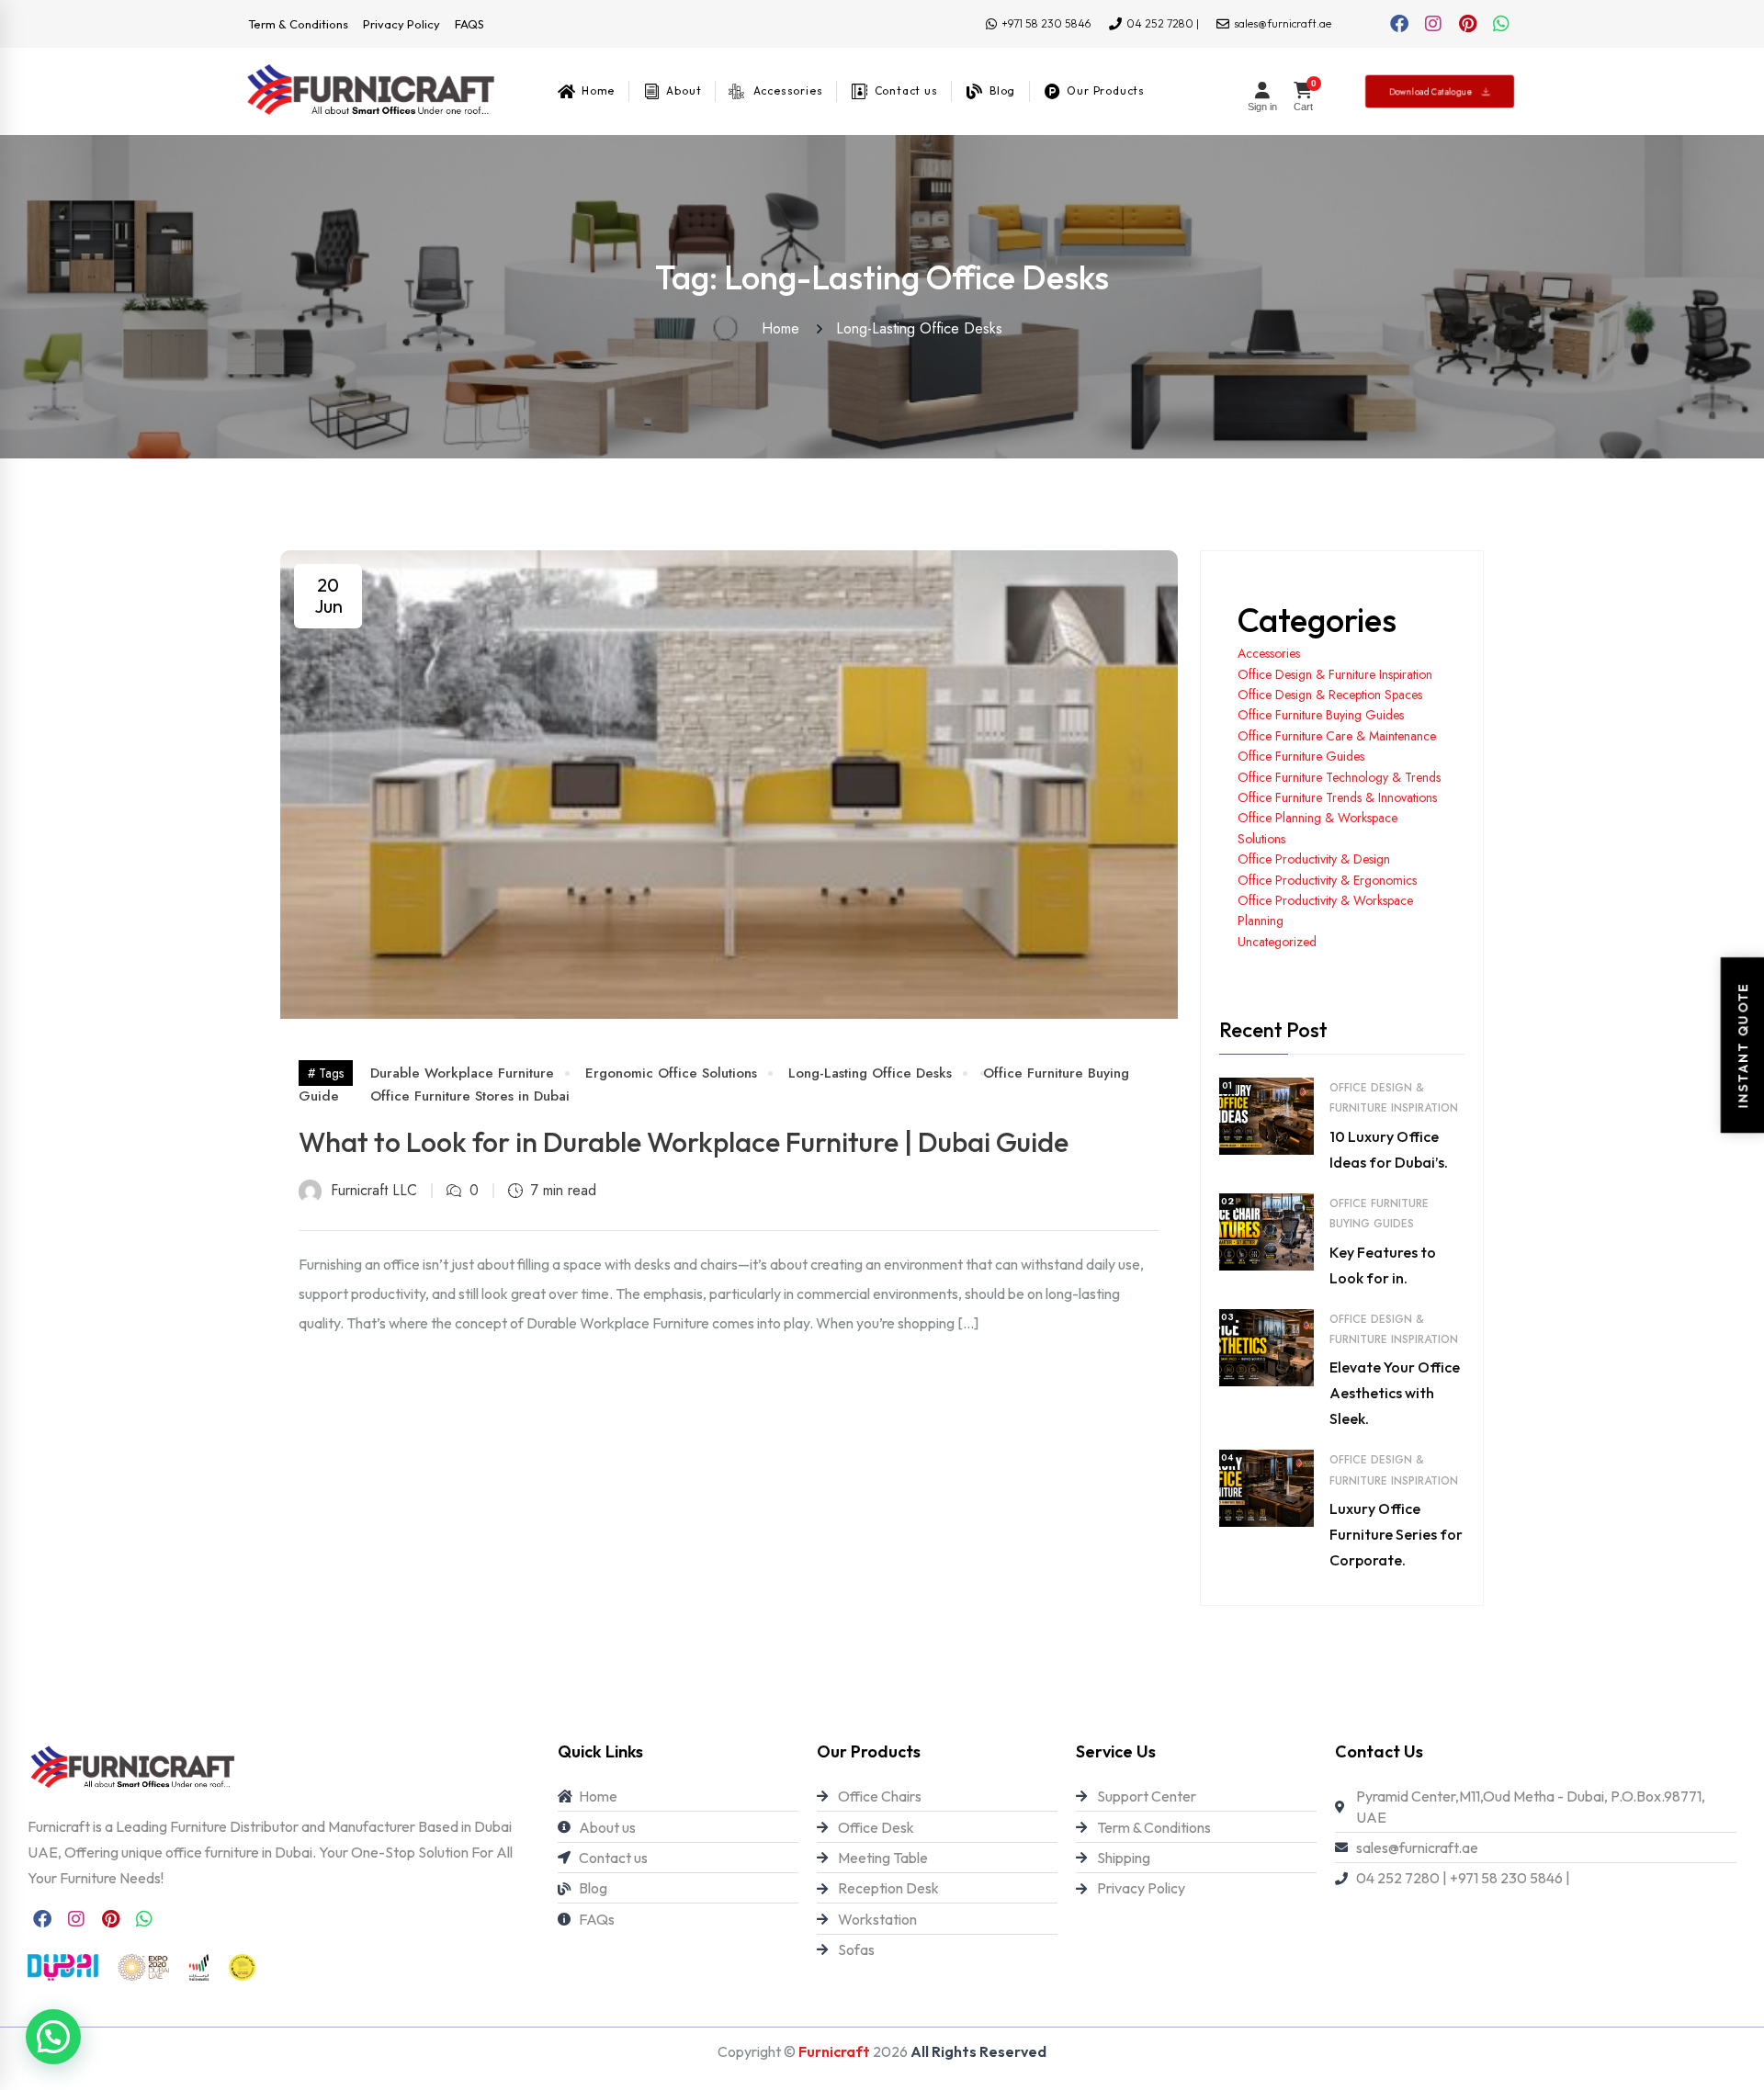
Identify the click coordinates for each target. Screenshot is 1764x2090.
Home (785, 328)
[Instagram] (1433, 24)
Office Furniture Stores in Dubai (470, 1096)
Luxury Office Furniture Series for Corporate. (1396, 1534)
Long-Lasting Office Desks (919, 328)
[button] (53, 2037)
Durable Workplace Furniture (462, 1073)
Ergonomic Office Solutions (671, 1073)
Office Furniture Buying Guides (1321, 715)
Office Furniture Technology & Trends (1339, 777)
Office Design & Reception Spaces (1330, 695)
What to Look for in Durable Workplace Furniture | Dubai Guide (684, 1142)
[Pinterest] (1467, 24)
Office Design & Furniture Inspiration (1335, 674)
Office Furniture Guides (1301, 756)
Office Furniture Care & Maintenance (1337, 736)
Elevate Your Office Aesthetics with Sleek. (1395, 1393)
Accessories (1269, 653)
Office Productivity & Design (1314, 859)
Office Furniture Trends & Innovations (1337, 797)
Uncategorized (1277, 942)
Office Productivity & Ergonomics (1327, 880)
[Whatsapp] (1501, 24)
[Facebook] (1399, 24)
